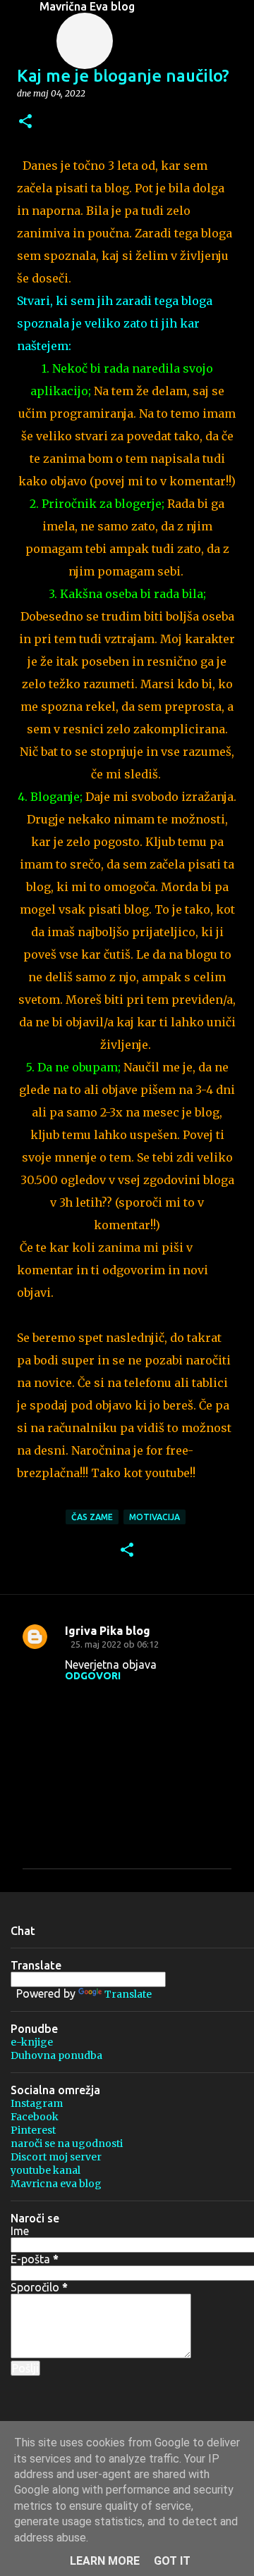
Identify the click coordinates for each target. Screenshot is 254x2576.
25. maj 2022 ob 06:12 (115, 1644)
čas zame (92, 1517)
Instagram (37, 2103)
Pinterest (33, 2130)
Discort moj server (56, 2157)
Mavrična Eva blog (87, 6)
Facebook (35, 2117)
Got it (172, 2561)
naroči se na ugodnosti (67, 2143)
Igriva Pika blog (108, 1631)
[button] (25, 122)
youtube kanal (46, 2170)
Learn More (105, 2561)
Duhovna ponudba (56, 2055)
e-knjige (32, 2042)
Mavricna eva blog (56, 2184)
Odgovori (93, 1676)
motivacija (155, 1517)
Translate (128, 1994)
